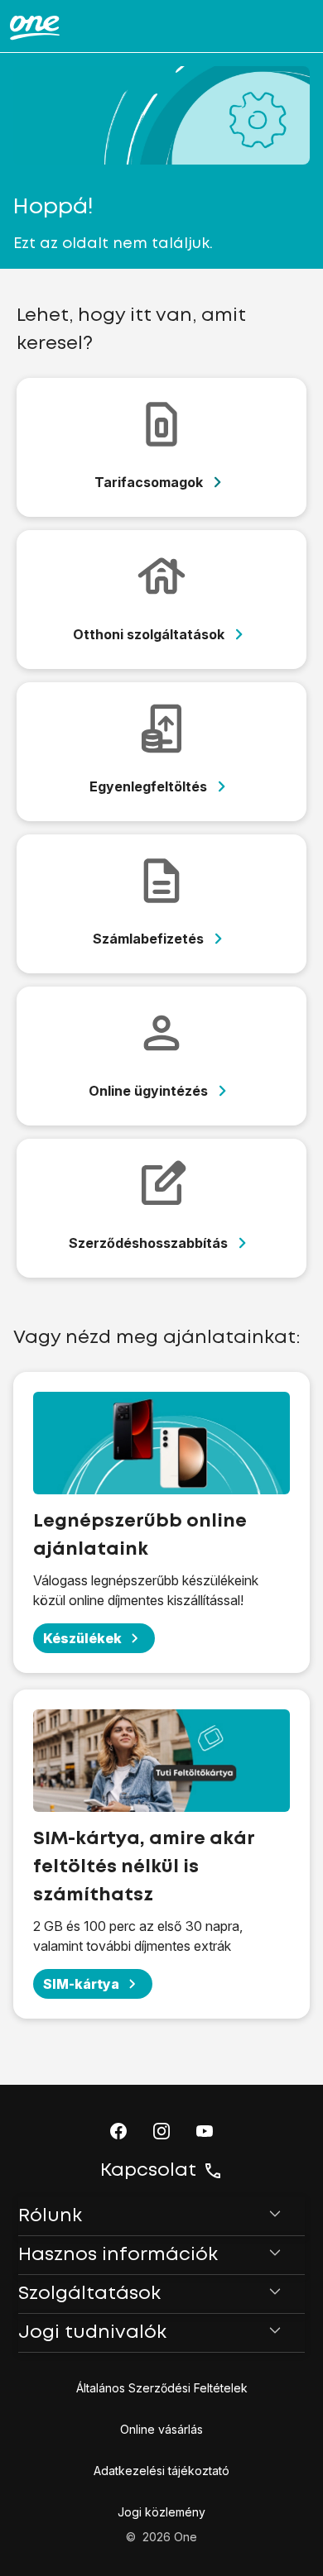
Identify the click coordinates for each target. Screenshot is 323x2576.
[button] (118, 2131)
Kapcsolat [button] (148, 2171)
